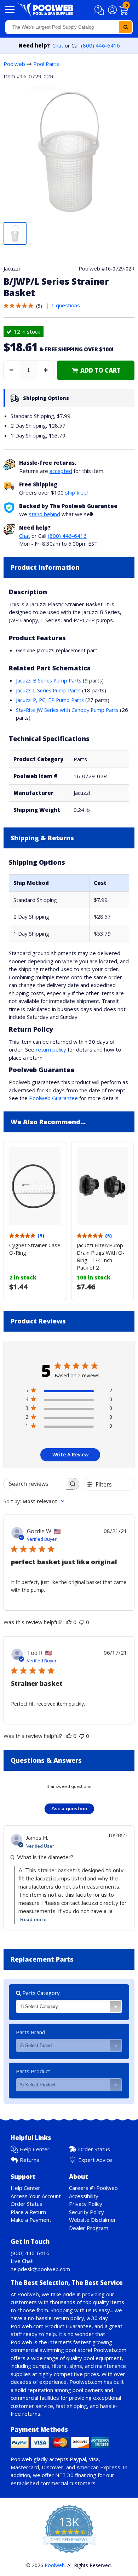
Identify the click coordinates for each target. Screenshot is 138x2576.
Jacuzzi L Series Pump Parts (48, 690)
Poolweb (14, 64)
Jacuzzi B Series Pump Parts (49, 680)
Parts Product (33, 2071)
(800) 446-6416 (100, 45)
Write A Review (70, 1454)
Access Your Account (36, 2196)
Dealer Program (89, 2228)
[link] (96, 370)
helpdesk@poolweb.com (40, 2269)
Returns (30, 2160)
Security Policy (87, 2212)
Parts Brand (31, 2032)
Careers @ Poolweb (93, 2188)
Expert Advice (95, 2160)
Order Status (94, 2149)
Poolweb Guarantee (53, 1098)
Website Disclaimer (93, 2220)
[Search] (126, 27)
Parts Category (40, 1993)
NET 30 (64, 2475)
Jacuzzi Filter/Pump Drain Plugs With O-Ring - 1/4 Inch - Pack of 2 (101, 1256)
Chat (58, 45)
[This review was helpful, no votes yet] (69, 1622)
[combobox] (69, 27)
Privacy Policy (86, 2204)
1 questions (66, 305)
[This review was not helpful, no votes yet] (82, 1622)
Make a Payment (31, 2220)
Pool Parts (46, 64)
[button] (100, 10)
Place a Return (28, 2212)
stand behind (44, 514)
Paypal (78, 2459)
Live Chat (22, 2261)
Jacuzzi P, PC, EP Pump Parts (50, 700)
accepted (61, 471)
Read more (33, 1920)
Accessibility (84, 2196)
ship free (76, 492)
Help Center (35, 2149)
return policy (51, 1049)
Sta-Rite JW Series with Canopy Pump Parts (67, 710)
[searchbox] (35, 1484)
